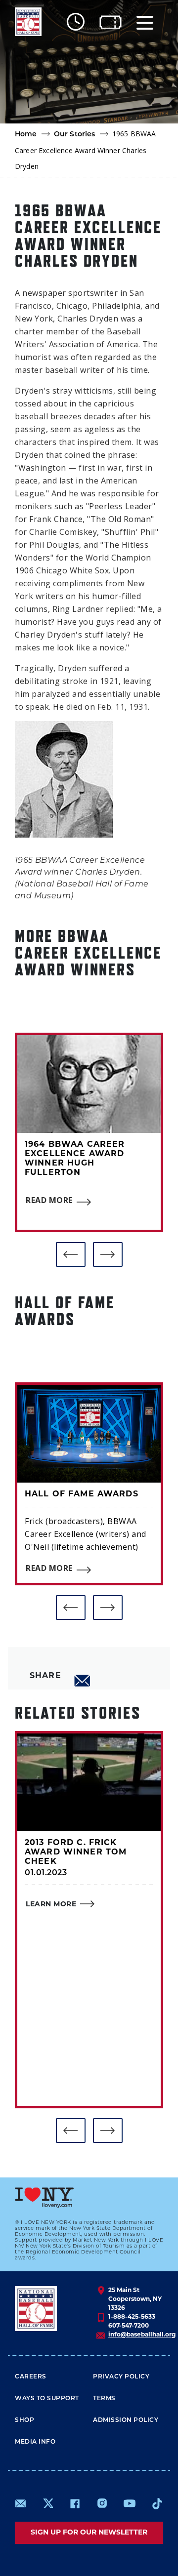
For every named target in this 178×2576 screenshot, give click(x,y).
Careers (31, 2377)
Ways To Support (47, 2399)
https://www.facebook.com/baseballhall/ (75, 2503)
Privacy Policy (121, 2377)
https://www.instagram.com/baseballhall (102, 2503)
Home (26, 135)
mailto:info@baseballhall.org (21, 2503)
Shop (24, 2420)
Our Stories (75, 135)
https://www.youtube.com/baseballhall (130, 2503)
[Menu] (145, 22)
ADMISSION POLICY (126, 2420)
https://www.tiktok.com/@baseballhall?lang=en (157, 2503)
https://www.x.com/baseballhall (48, 2503)
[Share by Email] (83, 1681)
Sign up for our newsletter (89, 2533)
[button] (71, 1254)
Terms (104, 2399)
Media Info (35, 2442)
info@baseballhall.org (142, 2335)
